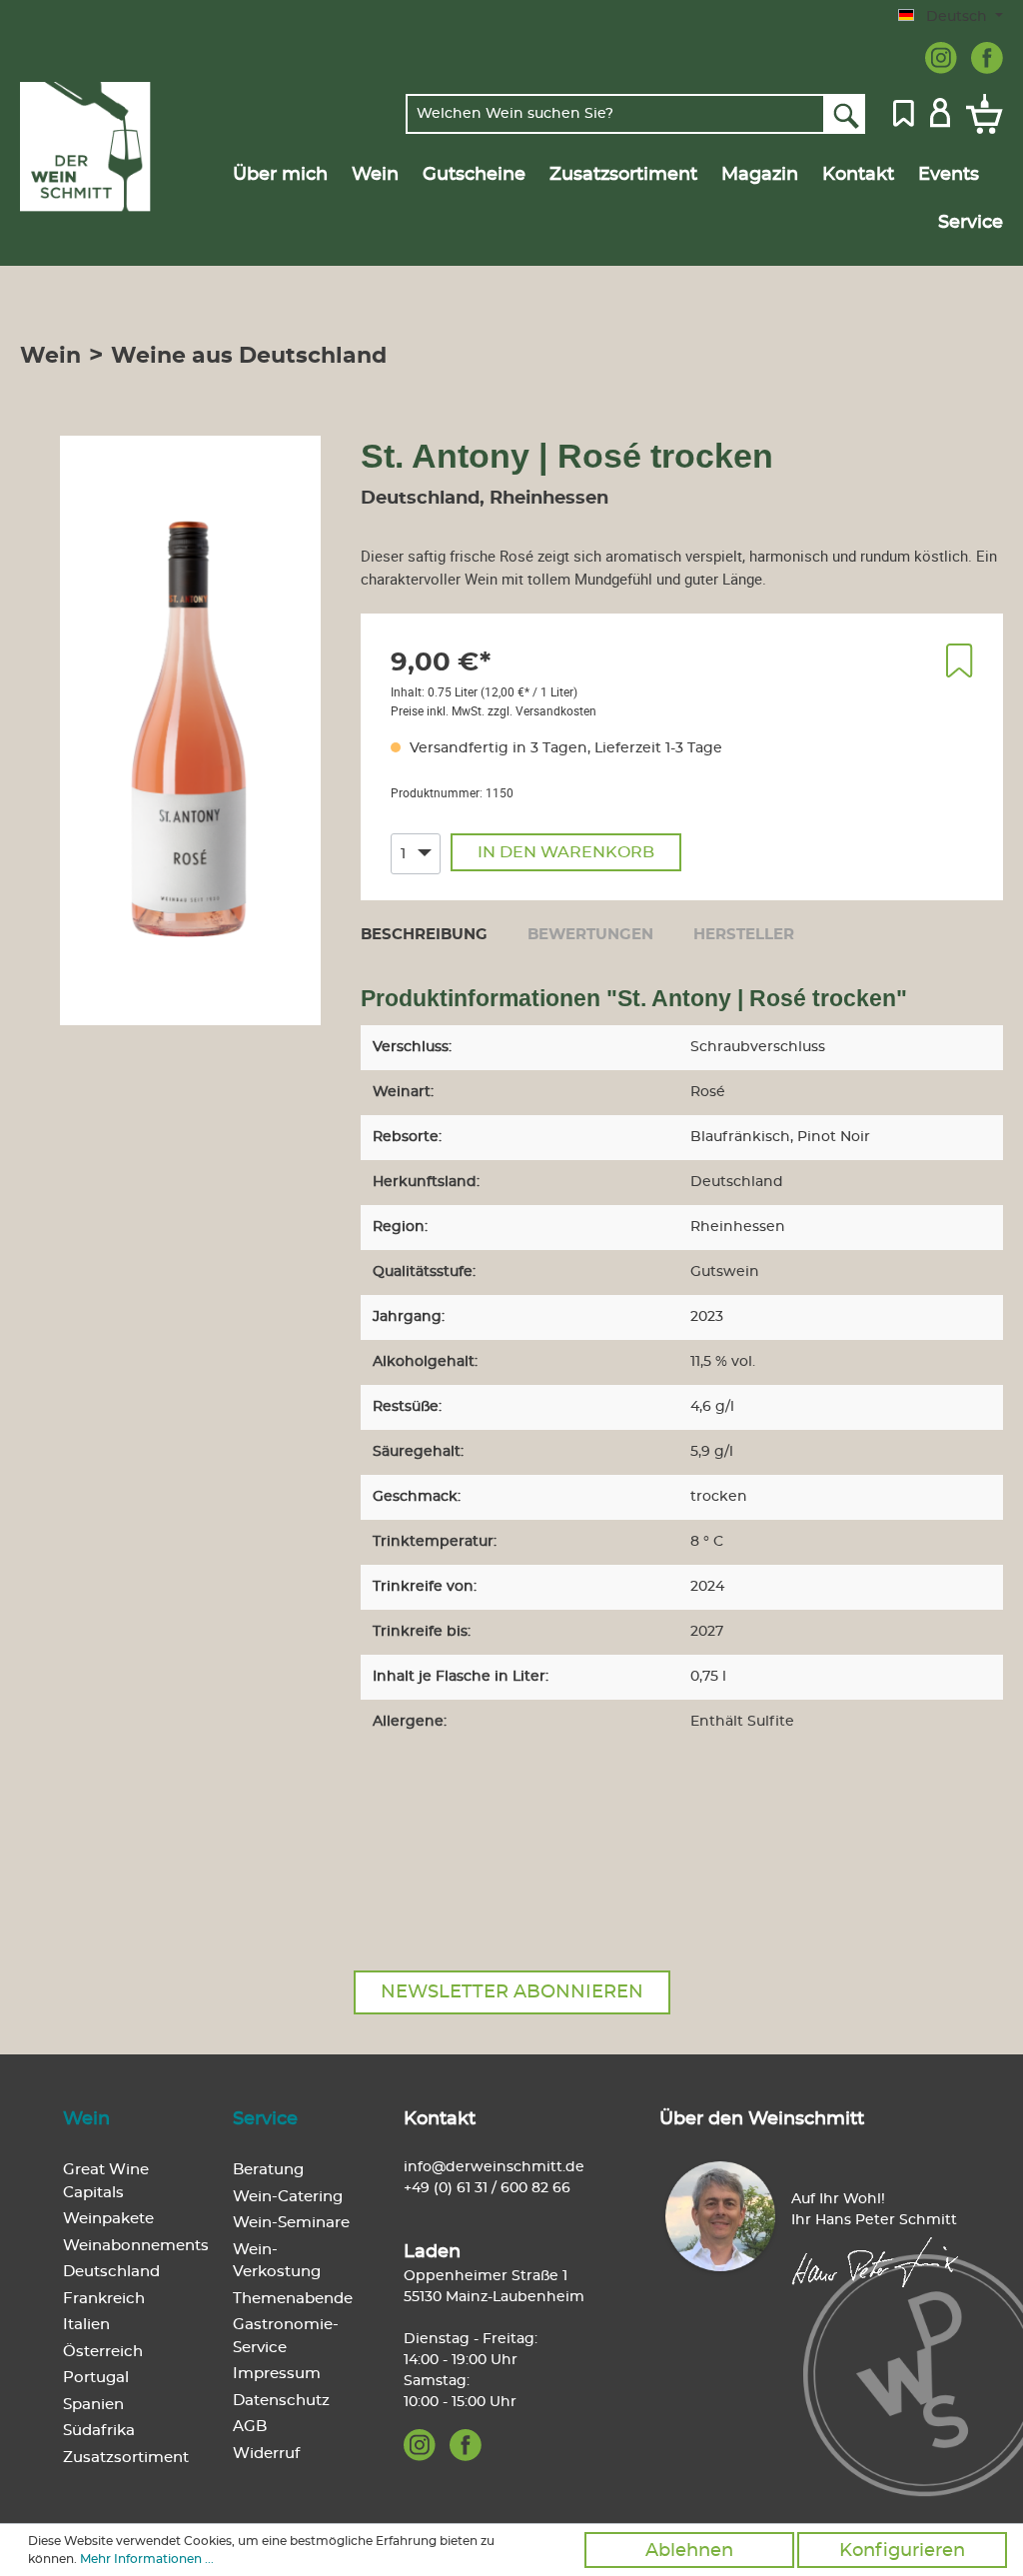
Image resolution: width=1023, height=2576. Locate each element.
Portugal (96, 2378)
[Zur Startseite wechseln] (85, 147)
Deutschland (111, 2272)
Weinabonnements (136, 2246)
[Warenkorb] (981, 114)
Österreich (103, 2352)
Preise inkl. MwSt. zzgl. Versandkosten (494, 710)
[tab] (424, 934)
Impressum (277, 2374)
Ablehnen (689, 2551)
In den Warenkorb (566, 852)
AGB (250, 2427)
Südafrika (99, 2431)
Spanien (93, 2405)
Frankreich (104, 2299)
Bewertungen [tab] (590, 935)
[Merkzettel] (904, 111)
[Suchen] (845, 114)
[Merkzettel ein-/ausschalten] (960, 660)
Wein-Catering (288, 2197)
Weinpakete (108, 2219)
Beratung (268, 2170)
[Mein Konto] (940, 111)
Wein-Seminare (291, 2223)
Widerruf (266, 2454)
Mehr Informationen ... (147, 2559)
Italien (86, 2325)
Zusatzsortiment (126, 2458)
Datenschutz (281, 2401)
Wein (86, 2119)
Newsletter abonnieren (512, 1992)
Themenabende (293, 2299)
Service (265, 2119)
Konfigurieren (902, 2551)
